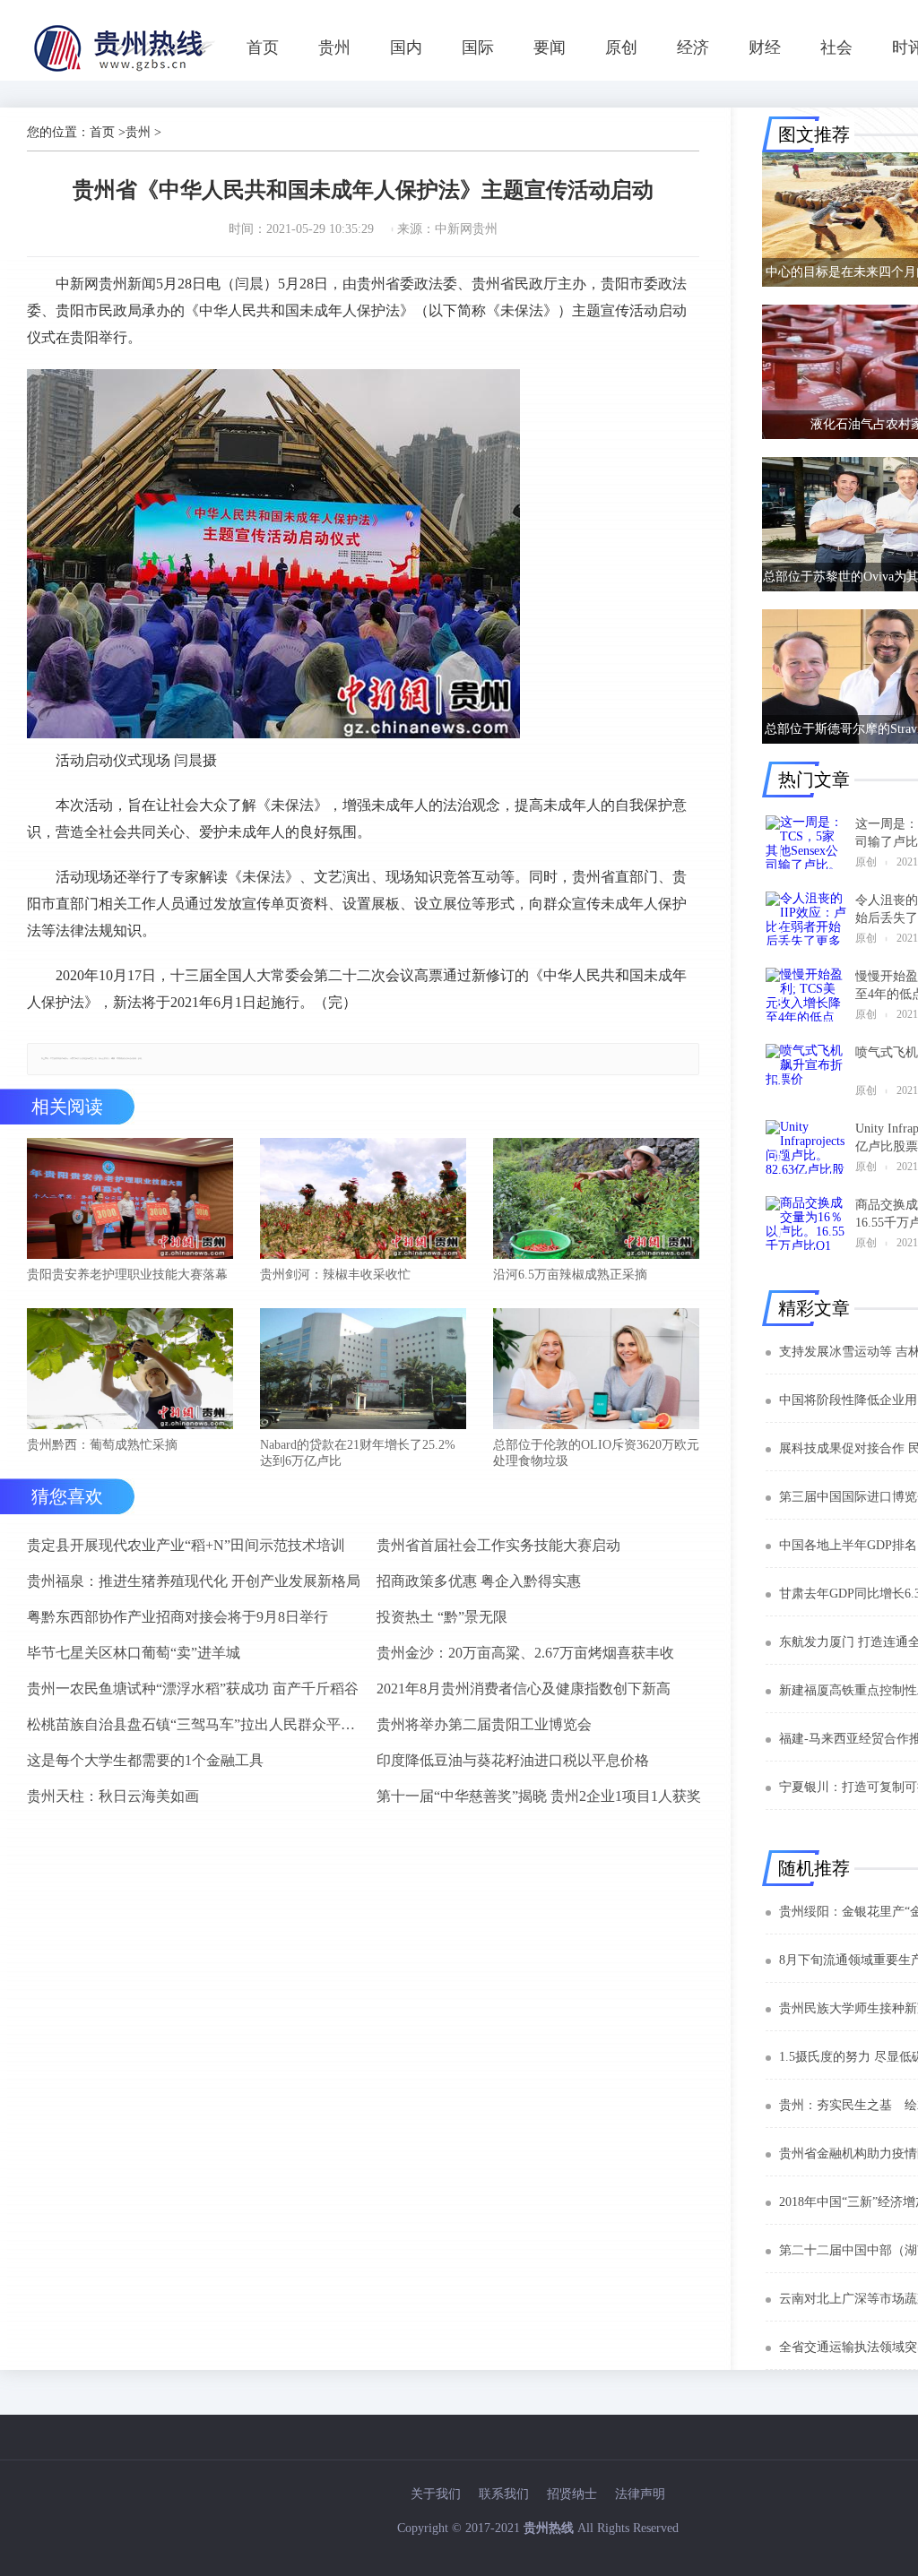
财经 (765, 47)
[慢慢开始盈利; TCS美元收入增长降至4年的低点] (806, 995)
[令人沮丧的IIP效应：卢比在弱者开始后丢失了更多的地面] (806, 918)
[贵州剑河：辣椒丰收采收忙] (363, 1200)
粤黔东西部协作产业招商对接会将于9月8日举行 (178, 1617)
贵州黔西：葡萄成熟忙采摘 (102, 1445)
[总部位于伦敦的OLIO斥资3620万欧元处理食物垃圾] (596, 1370)
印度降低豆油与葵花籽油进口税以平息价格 (513, 1760)
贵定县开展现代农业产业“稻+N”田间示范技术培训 (186, 1545)
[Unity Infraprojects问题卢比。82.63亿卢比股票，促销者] (806, 1147)
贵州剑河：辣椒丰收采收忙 (335, 1275)
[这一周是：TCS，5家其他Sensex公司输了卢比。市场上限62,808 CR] (806, 842)
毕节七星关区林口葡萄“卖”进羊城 (134, 1653)
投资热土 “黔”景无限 (442, 1617)
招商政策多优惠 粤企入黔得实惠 (479, 1581)
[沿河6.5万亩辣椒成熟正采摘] (596, 1200)
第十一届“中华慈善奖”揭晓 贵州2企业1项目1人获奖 (539, 1796)
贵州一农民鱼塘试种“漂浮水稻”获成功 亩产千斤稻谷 (193, 1689)
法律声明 (640, 2494)
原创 (621, 47)
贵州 (334, 47)
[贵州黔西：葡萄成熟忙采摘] (130, 1370)
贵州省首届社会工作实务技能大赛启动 (498, 1545)
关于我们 (436, 2494)
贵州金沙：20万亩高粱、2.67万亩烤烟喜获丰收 (525, 1653)
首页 (263, 47)
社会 (836, 47)
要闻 (550, 47)
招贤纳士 (572, 2494)
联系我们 (504, 2494)
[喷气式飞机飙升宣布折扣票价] (806, 1071)
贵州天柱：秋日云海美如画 (113, 1796)
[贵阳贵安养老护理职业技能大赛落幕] (130, 1200)
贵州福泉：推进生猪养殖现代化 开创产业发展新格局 (194, 1581)
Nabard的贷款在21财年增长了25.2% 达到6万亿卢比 (358, 1453)
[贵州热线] (127, 71)
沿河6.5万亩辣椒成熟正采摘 (570, 1275)
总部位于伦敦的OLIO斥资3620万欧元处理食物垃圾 (596, 1453)
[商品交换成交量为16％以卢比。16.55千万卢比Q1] (806, 1223)
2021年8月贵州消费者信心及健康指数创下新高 (524, 1689)
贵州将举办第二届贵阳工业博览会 (484, 1724)
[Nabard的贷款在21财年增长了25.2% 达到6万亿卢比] (363, 1370)
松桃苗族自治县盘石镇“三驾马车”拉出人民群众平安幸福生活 (195, 1724)
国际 (478, 47)
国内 (406, 47)
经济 (693, 47)
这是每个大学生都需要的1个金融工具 (145, 1760)
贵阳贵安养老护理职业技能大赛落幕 (127, 1275)
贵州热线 (549, 2528)
